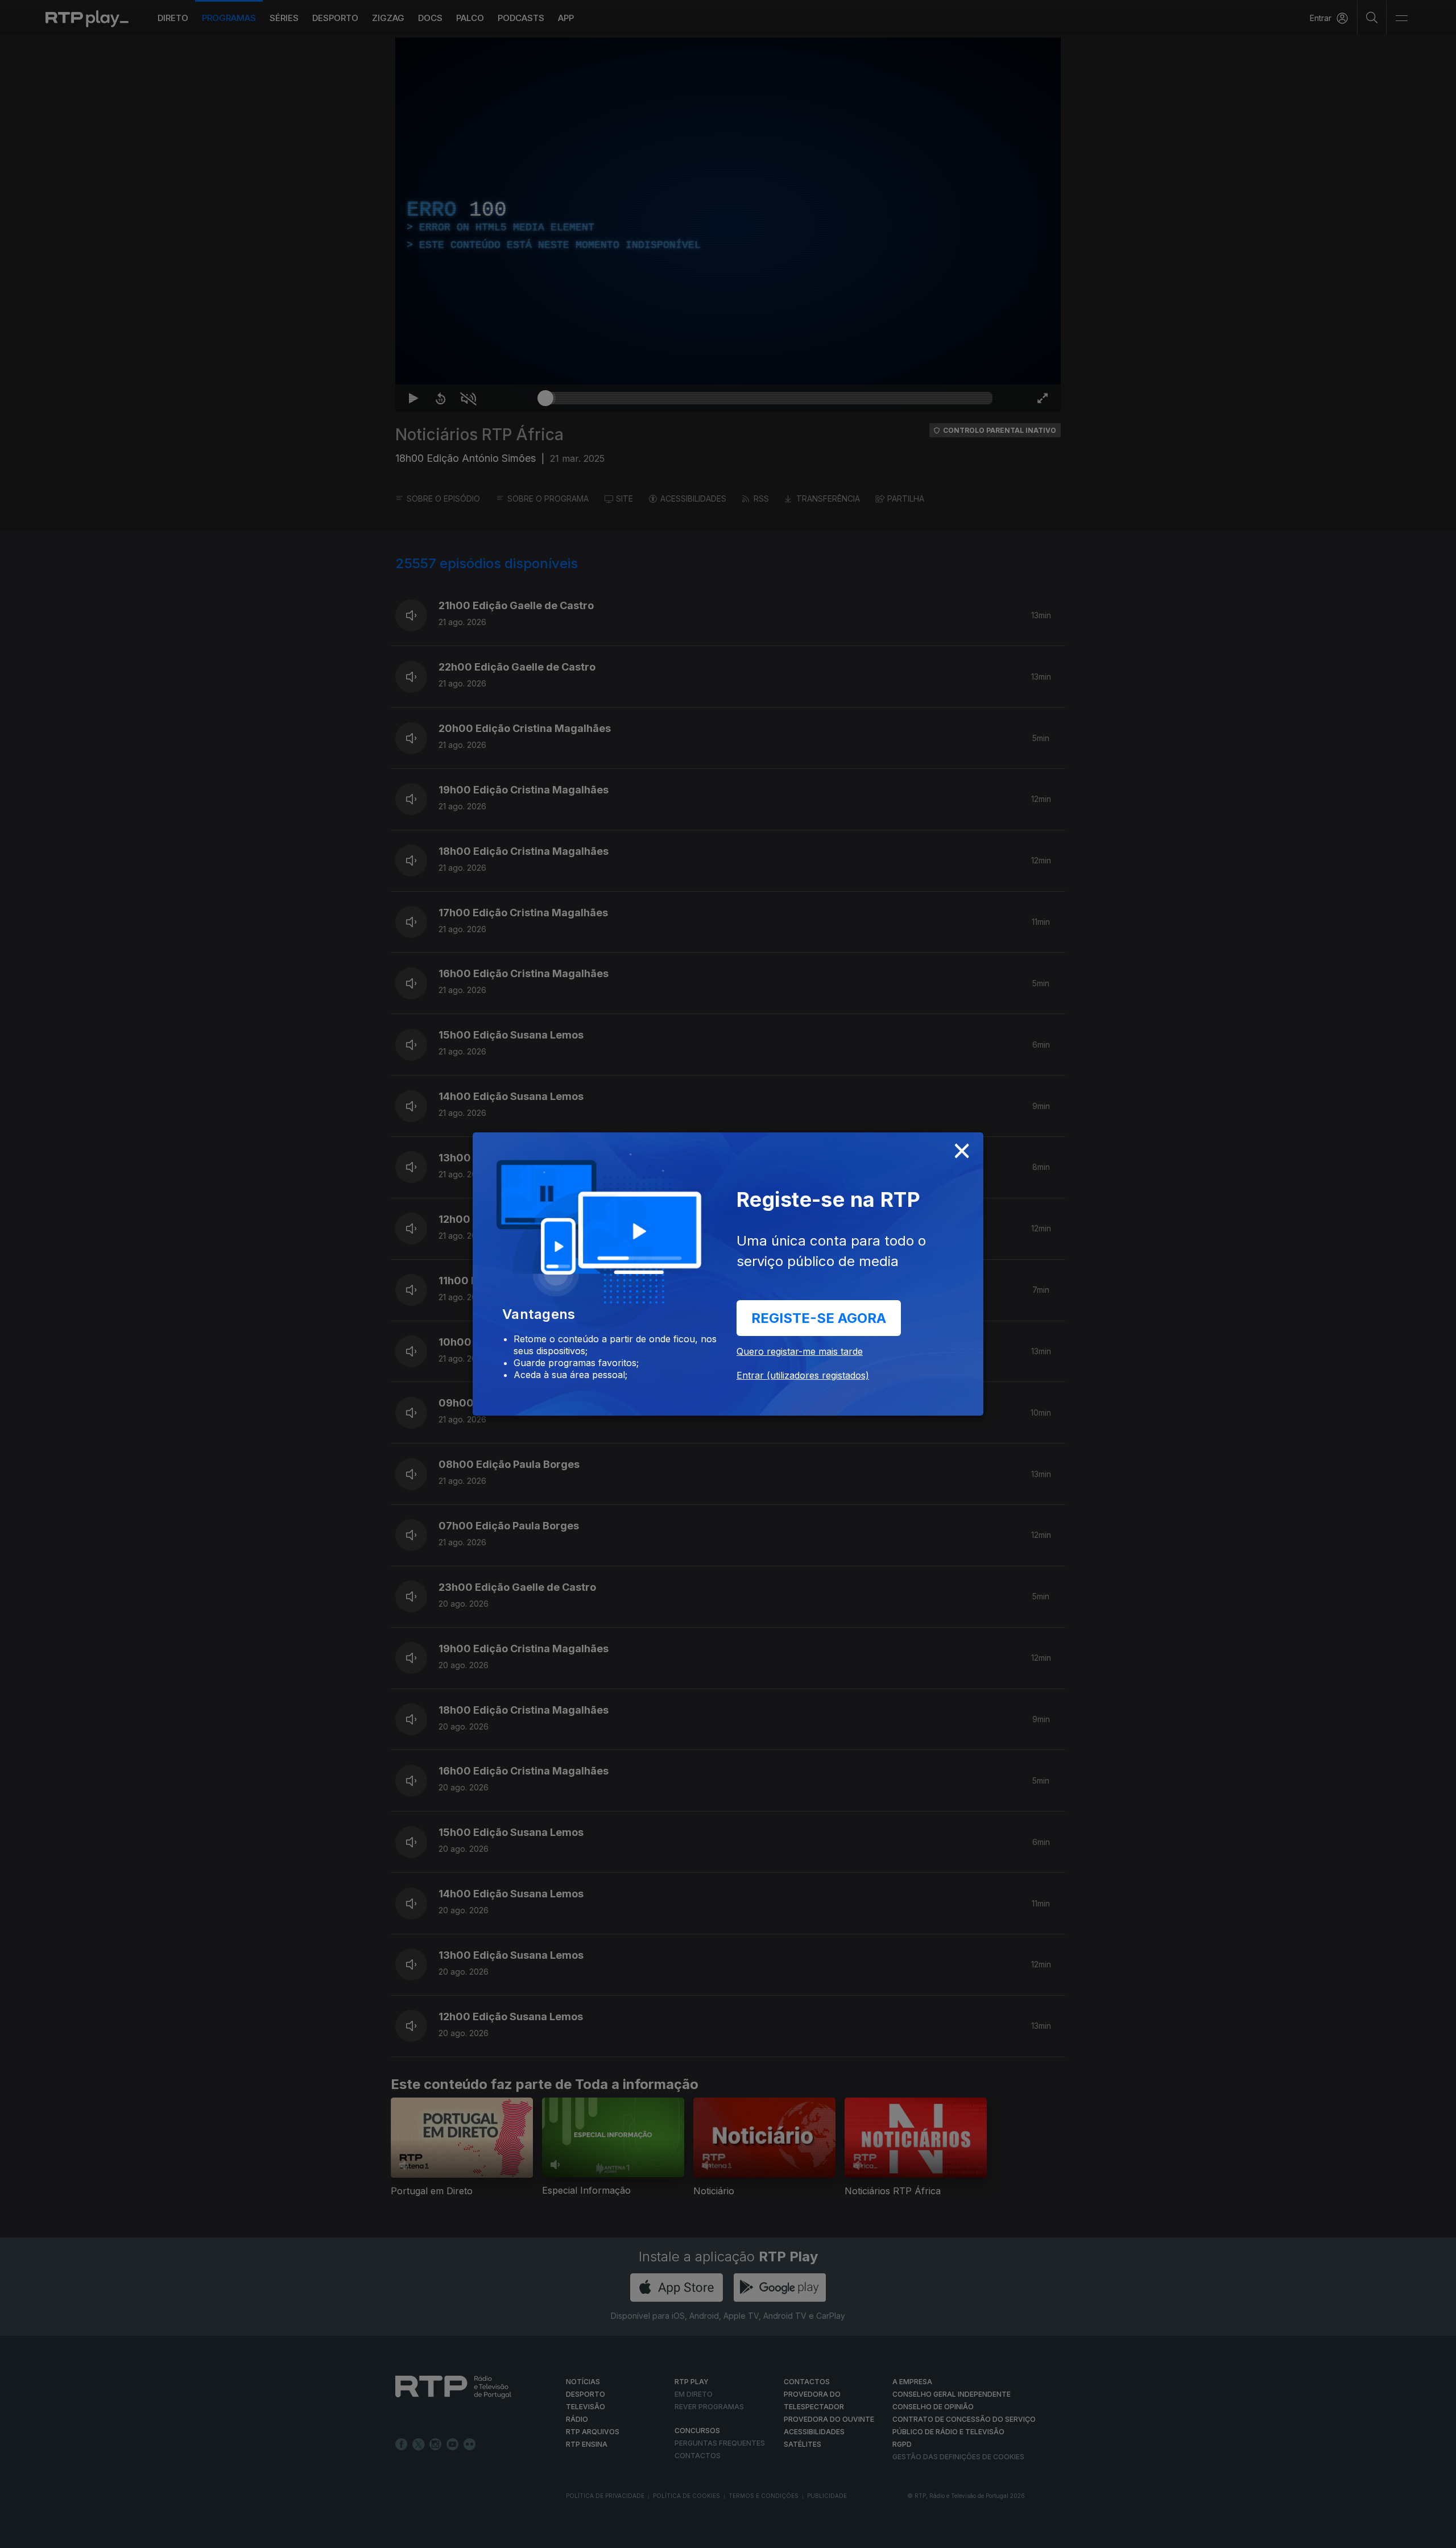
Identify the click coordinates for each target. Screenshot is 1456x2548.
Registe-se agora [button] (819, 1318)
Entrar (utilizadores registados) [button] (803, 1375)
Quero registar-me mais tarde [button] (800, 1351)
